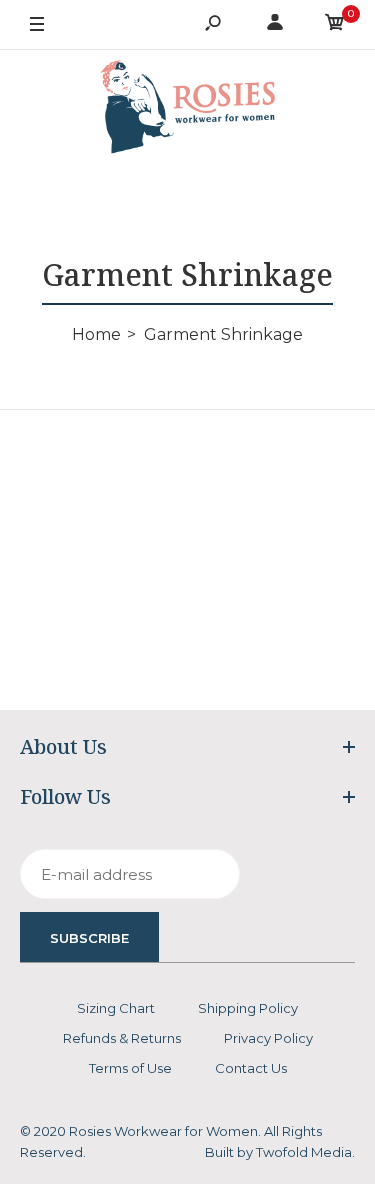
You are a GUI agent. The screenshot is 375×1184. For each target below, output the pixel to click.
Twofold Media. (305, 1152)
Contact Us (251, 1068)
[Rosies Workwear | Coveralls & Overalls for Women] (187, 110)
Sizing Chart (116, 1008)
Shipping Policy (248, 1008)
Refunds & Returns (122, 1038)
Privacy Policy (268, 1038)
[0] (335, 25)
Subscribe (89, 938)
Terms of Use (130, 1068)
